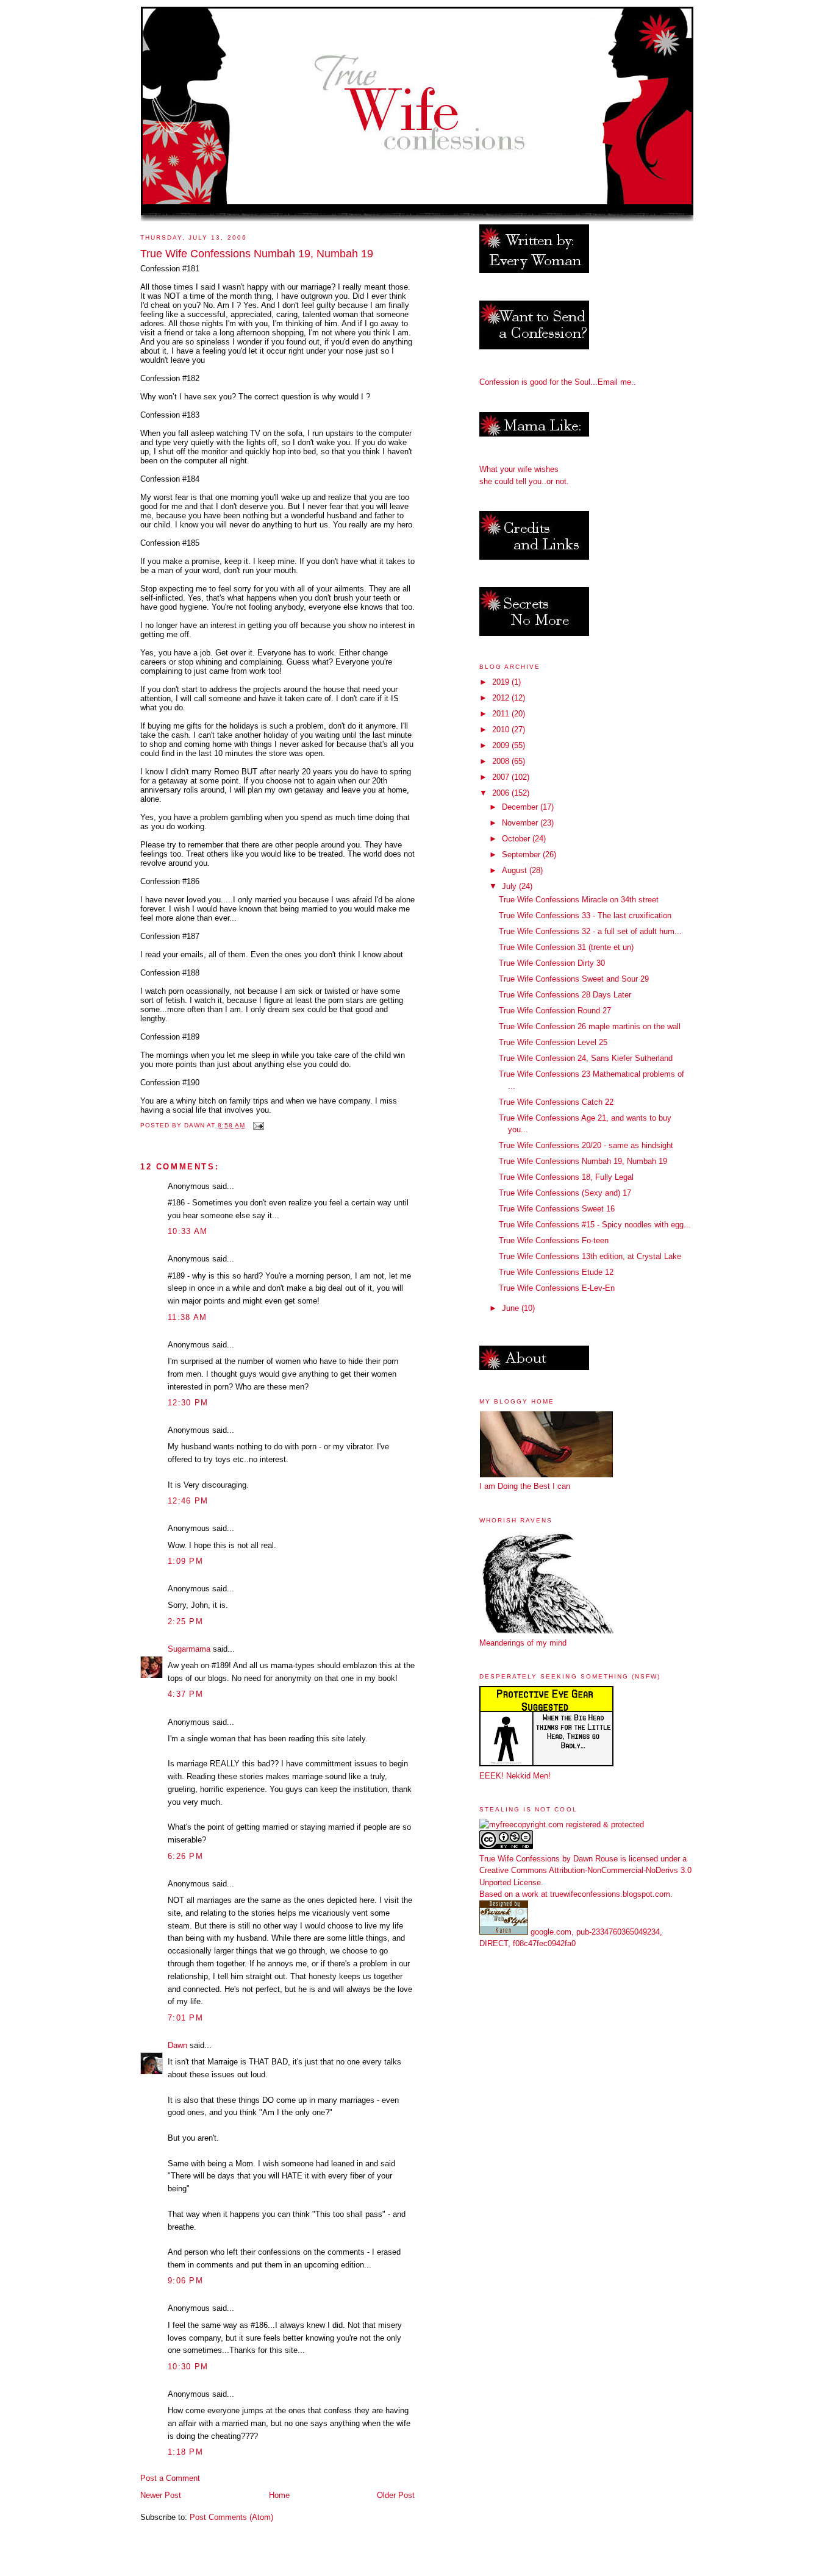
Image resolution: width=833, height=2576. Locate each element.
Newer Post (161, 2495)
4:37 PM (185, 1694)
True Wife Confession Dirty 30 (552, 963)
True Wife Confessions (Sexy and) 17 (565, 1193)
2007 (502, 777)
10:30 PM (188, 2367)
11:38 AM (187, 1317)
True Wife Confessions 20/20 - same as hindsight (586, 1145)
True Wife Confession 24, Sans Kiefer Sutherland (586, 1058)
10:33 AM (188, 1231)
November (521, 823)
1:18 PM (185, 2452)
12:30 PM (188, 1403)
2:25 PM (185, 1622)
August (516, 870)
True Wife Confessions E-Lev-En (557, 1288)
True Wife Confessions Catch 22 (556, 1102)
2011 (502, 714)
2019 (502, 682)
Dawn (177, 2045)
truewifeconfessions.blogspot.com (610, 1894)
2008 (502, 761)
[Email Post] (258, 1125)
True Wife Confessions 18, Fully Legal (566, 1177)
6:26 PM (185, 1856)
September (522, 855)
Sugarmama (189, 1649)
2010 (502, 730)
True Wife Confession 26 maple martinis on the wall (590, 1026)
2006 (502, 793)
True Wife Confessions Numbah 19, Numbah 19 (583, 1161)
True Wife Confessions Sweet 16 (557, 1209)
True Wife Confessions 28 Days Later (565, 995)
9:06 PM (185, 2281)
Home (279, 2495)
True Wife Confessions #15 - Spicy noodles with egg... (595, 1225)
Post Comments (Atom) (231, 2517)
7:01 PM (185, 2018)
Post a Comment (170, 2478)
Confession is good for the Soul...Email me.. (558, 382)
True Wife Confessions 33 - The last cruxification (585, 915)
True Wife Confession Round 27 (555, 1011)
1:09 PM (185, 1561)
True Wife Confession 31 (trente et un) (566, 947)
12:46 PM (188, 1501)
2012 (502, 698)
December (521, 807)
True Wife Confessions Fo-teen (554, 1240)
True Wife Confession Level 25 (553, 1042)
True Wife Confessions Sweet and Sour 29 (574, 979)
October (517, 839)
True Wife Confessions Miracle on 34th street (579, 900)
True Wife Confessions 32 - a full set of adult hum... (590, 931)
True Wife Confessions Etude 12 (556, 1272)
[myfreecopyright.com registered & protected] (562, 1825)
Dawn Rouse (595, 1859)
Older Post (396, 2495)
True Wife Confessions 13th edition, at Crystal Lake (590, 1256)
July (510, 886)
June (512, 1308)
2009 (502, 745)
